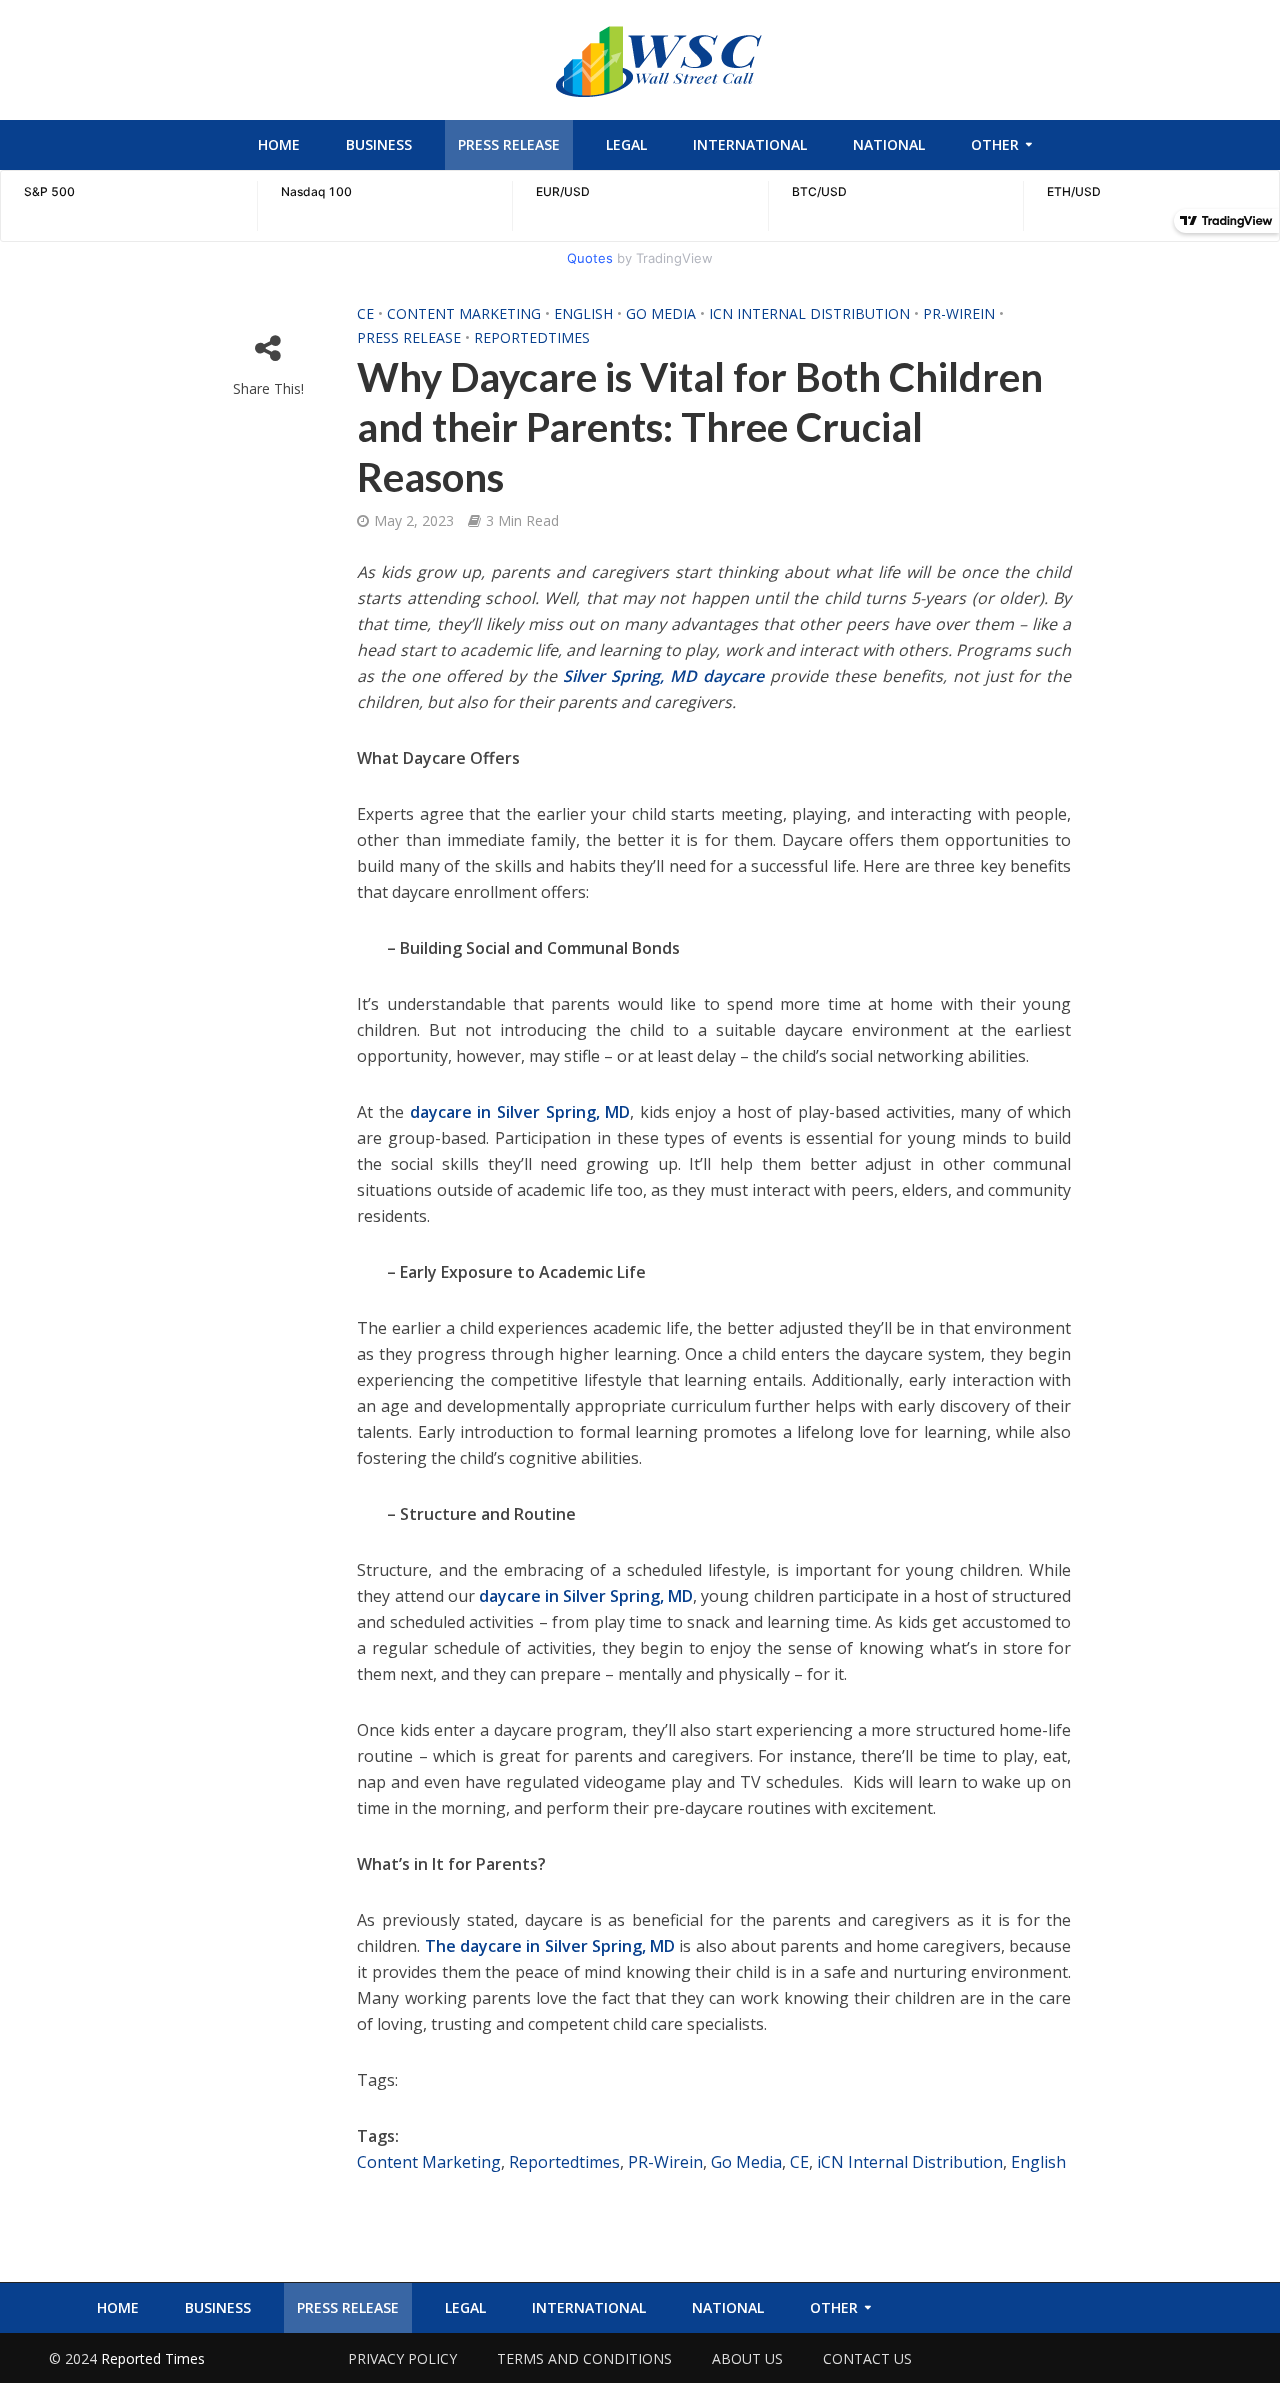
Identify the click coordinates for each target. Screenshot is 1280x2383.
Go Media (661, 313)
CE (365, 313)
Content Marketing (464, 313)
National (889, 144)
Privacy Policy (402, 2358)
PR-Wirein (959, 313)
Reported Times (155, 2358)
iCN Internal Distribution (809, 313)
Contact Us (867, 2358)
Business (379, 144)
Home (279, 144)
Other (995, 144)
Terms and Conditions (584, 2358)
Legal (626, 144)
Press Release (509, 144)
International (750, 144)
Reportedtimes (532, 337)
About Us (747, 2358)
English (583, 313)
